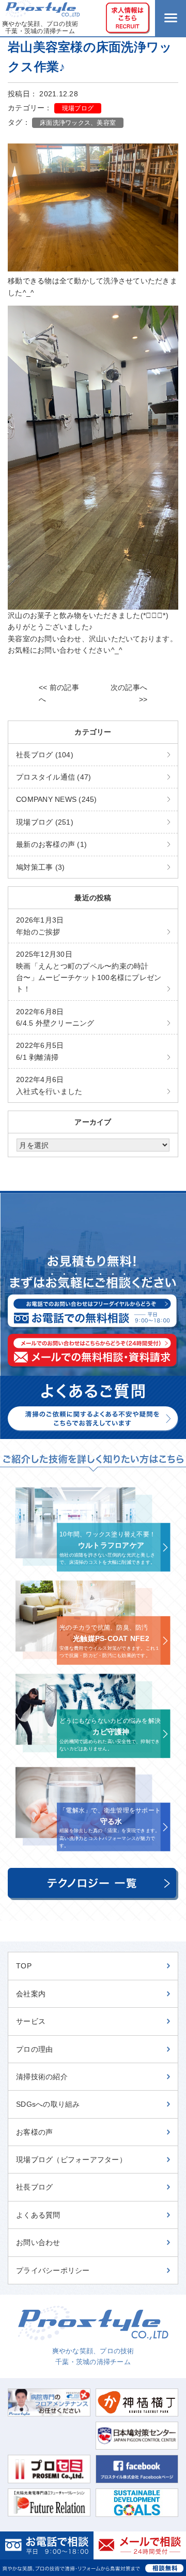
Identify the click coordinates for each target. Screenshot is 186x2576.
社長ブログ (34, 2187)
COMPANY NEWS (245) (57, 799)
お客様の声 (34, 2132)
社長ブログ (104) (45, 755)
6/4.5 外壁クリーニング (55, 1017)
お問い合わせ (38, 2242)
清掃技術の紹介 (42, 2077)
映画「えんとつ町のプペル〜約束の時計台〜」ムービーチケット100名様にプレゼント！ (89, 972)
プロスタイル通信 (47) (53, 777)
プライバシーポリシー (53, 2270)
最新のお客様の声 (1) (51, 844)
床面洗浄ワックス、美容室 (78, 123)
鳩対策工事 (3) (40, 867)
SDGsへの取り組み (48, 2104)
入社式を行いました (49, 1085)
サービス (31, 2021)
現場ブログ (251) (45, 822)
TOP (24, 1966)
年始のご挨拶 (40, 926)
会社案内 (31, 1994)
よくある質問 (38, 2215)
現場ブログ (78, 108)
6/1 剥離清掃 (40, 1051)
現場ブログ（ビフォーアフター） (71, 2160)
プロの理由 (34, 2049)
